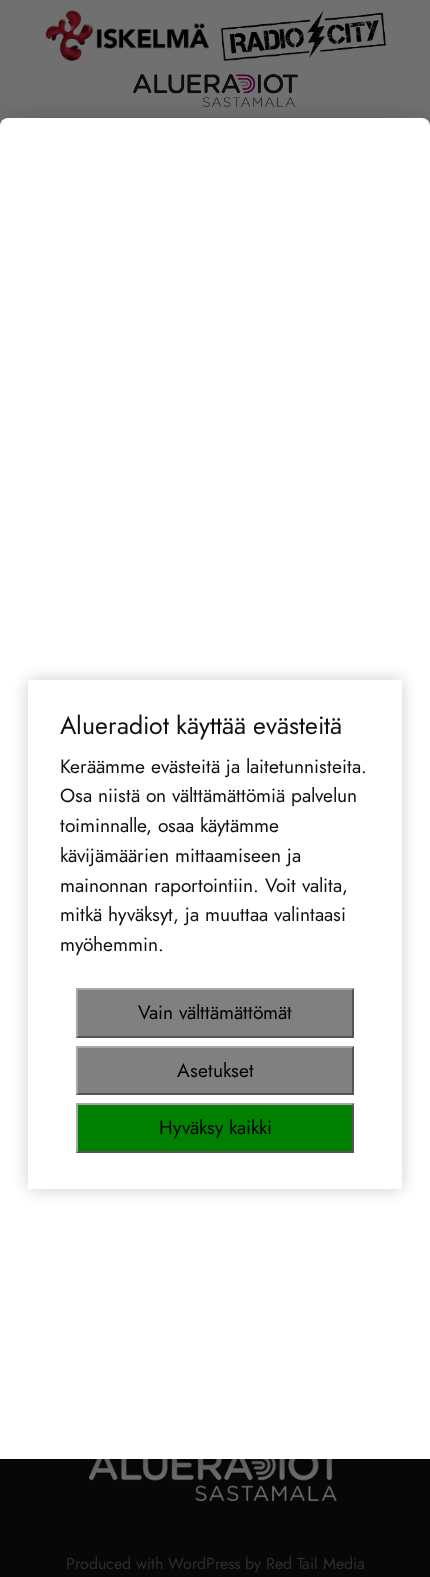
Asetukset (215, 1070)
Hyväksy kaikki (215, 1127)
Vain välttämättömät (215, 1012)
